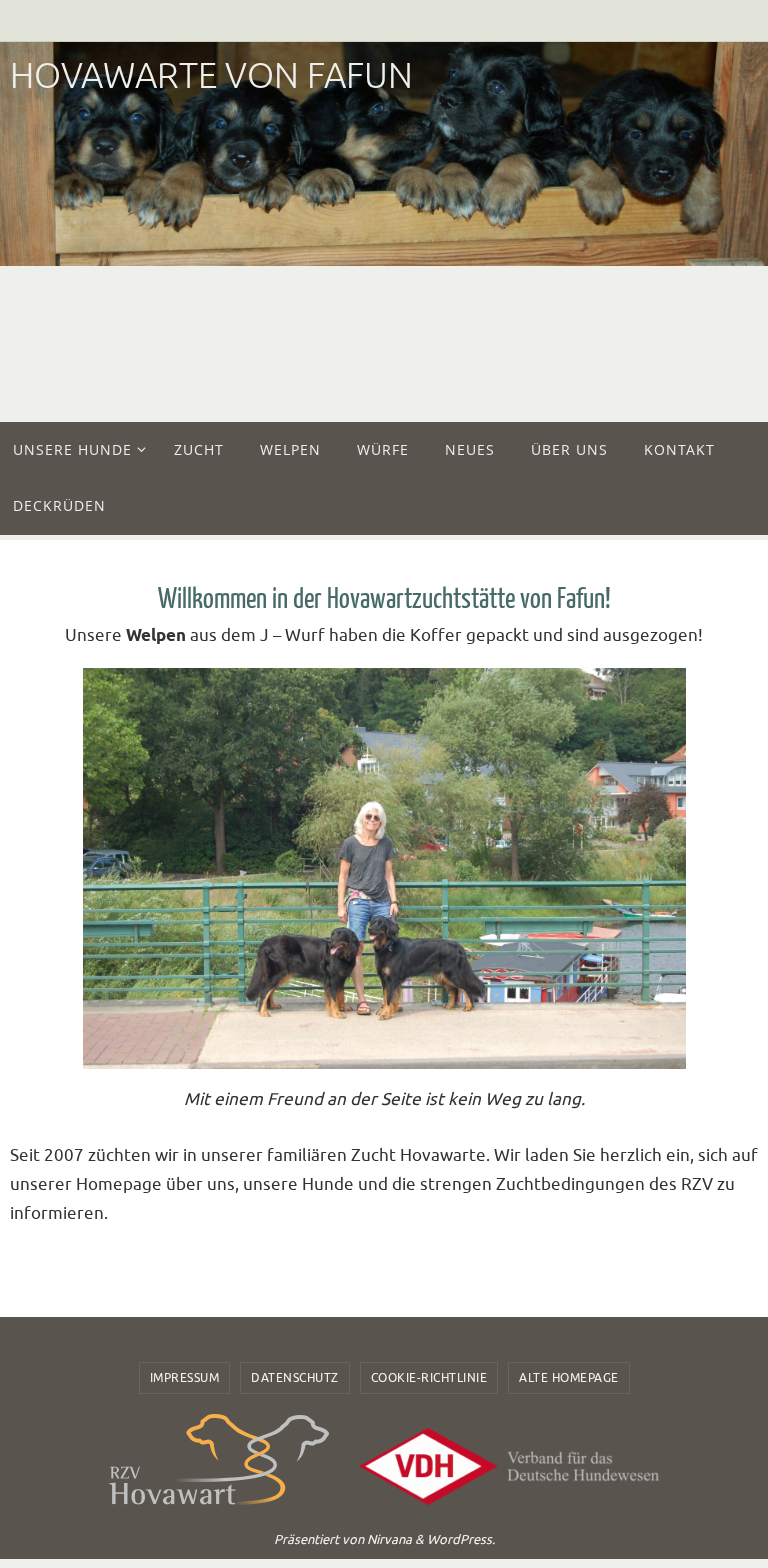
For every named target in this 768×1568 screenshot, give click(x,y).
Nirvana (389, 1539)
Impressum (185, 1378)
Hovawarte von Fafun (211, 76)
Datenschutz (295, 1378)
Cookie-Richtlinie (429, 1378)
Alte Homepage (569, 1378)
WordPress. (461, 1539)
